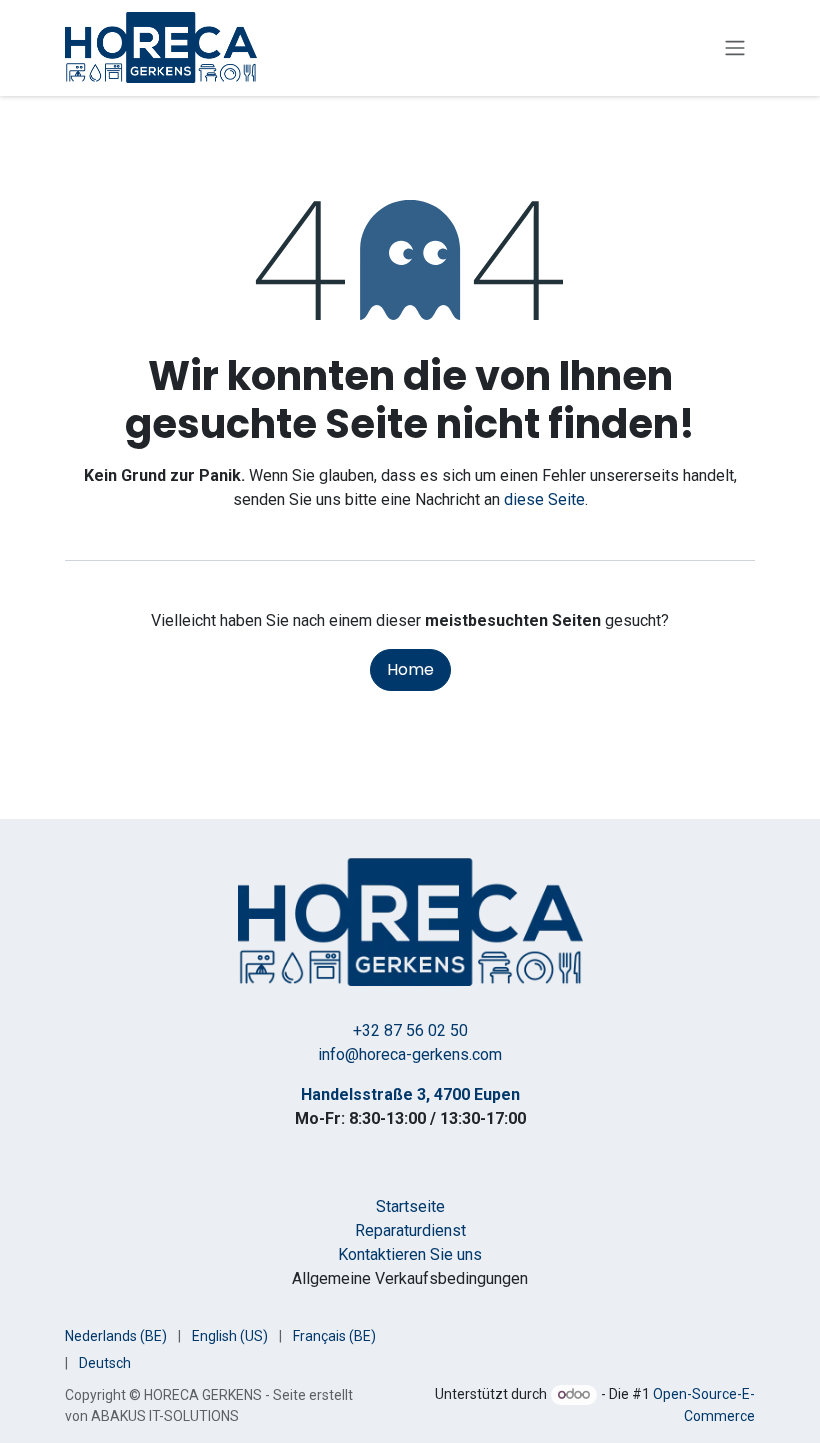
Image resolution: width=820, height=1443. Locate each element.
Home (410, 669)
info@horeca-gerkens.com (410, 1054)
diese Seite (544, 499)
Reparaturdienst (410, 1230)
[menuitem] (116, 1336)
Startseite (410, 1206)
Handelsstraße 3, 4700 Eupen (410, 1094)
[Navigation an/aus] (735, 48)
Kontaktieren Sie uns (410, 1254)
